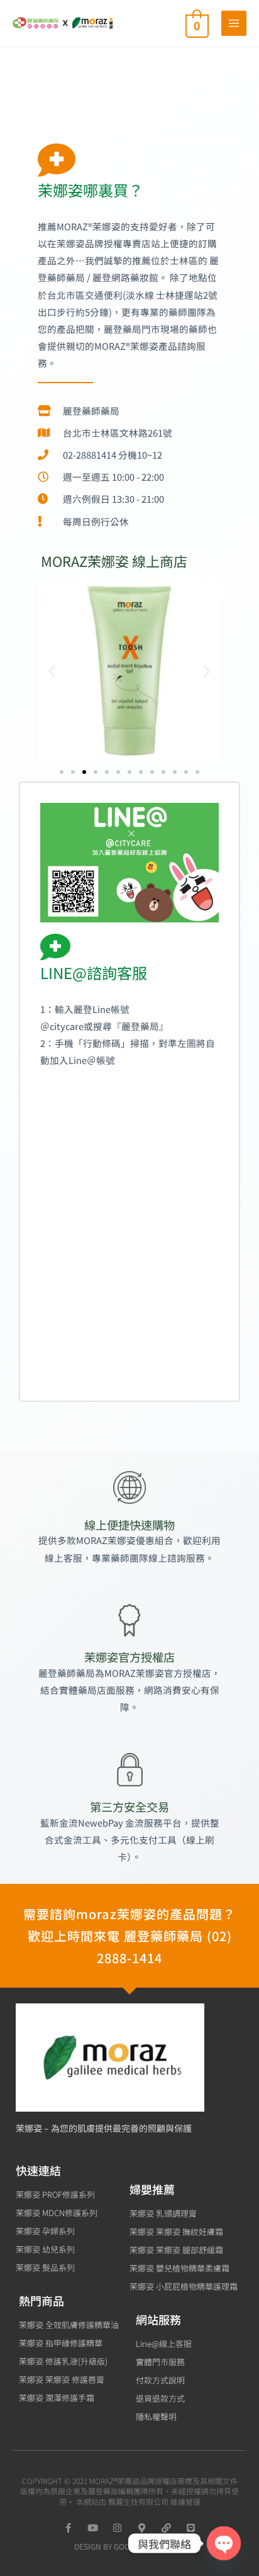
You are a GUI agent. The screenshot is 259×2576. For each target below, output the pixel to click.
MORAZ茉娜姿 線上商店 (114, 561)
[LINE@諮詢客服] (55, 947)
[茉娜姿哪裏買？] (57, 160)
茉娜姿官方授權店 (129, 1657)
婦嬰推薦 (152, 2189)
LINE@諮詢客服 (94, 972)
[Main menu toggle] (234, 23)
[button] (52, 671)
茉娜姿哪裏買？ (91, 190)
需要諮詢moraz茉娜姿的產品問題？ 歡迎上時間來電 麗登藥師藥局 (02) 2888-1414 (129, 1936)
